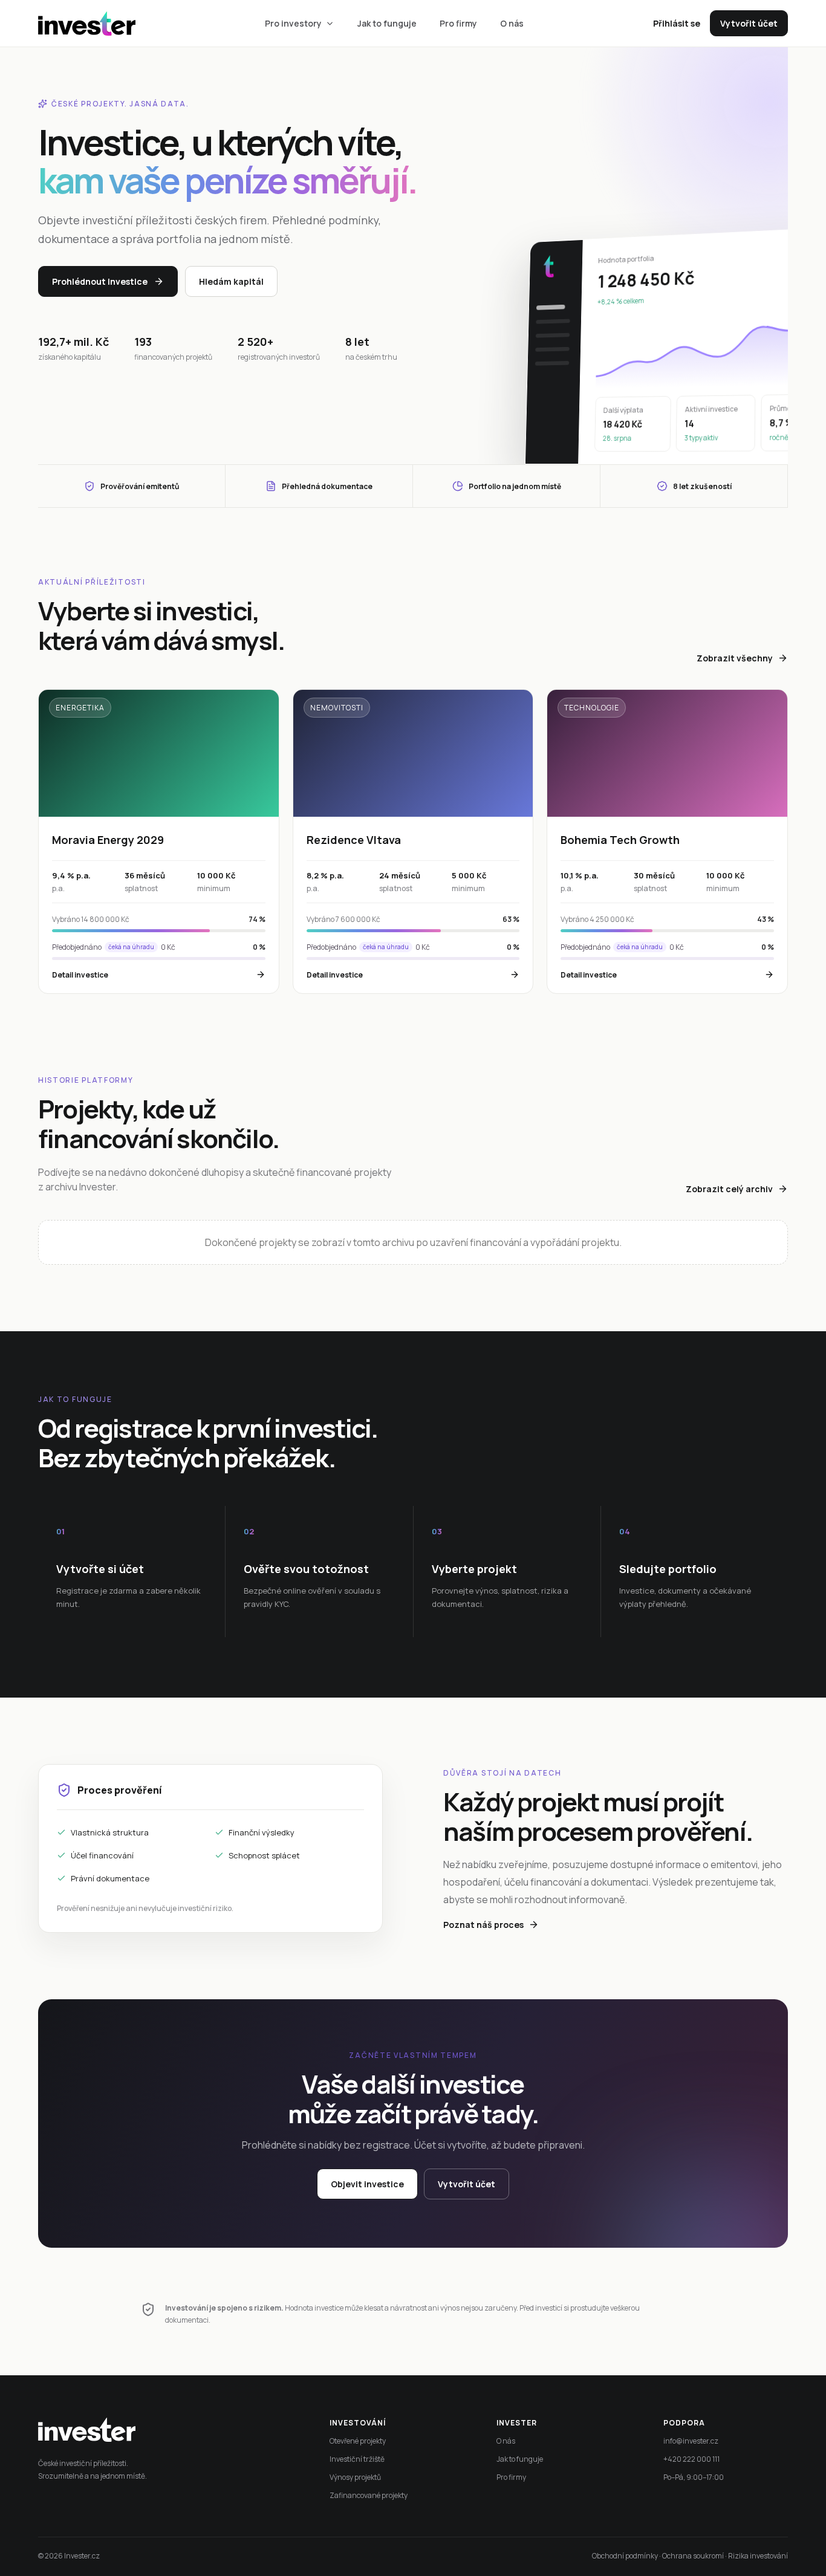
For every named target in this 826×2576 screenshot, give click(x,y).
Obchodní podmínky (625, 2556)
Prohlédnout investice (100, 281)
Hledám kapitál (231, 281)
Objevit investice (367, 2184)
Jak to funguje (387, 23)
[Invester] (549, 266)
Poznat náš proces (483, 1925)
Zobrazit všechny (735, 658)
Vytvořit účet (749, 23)
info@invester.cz (691, 2441)
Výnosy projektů (355, 2477)
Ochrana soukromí (693, 2556)
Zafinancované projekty (369, 2495)
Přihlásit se (677, 23)
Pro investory (293, 23)
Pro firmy (458, 23)
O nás (512, 23)
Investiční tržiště (357, 2459)
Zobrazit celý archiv (729, 1189)
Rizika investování (758, 2556)
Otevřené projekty (358, 2441)
